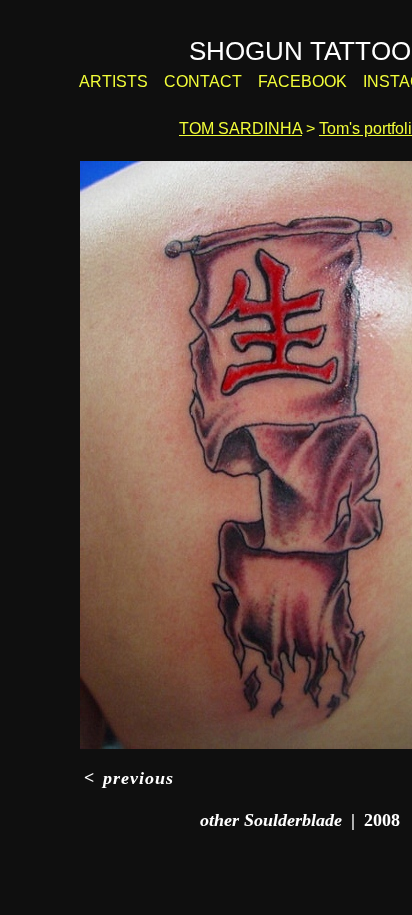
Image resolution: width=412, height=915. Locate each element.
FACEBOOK (302, 81)
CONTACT (203, 81)
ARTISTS (113, 81)
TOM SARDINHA (240, 128)
